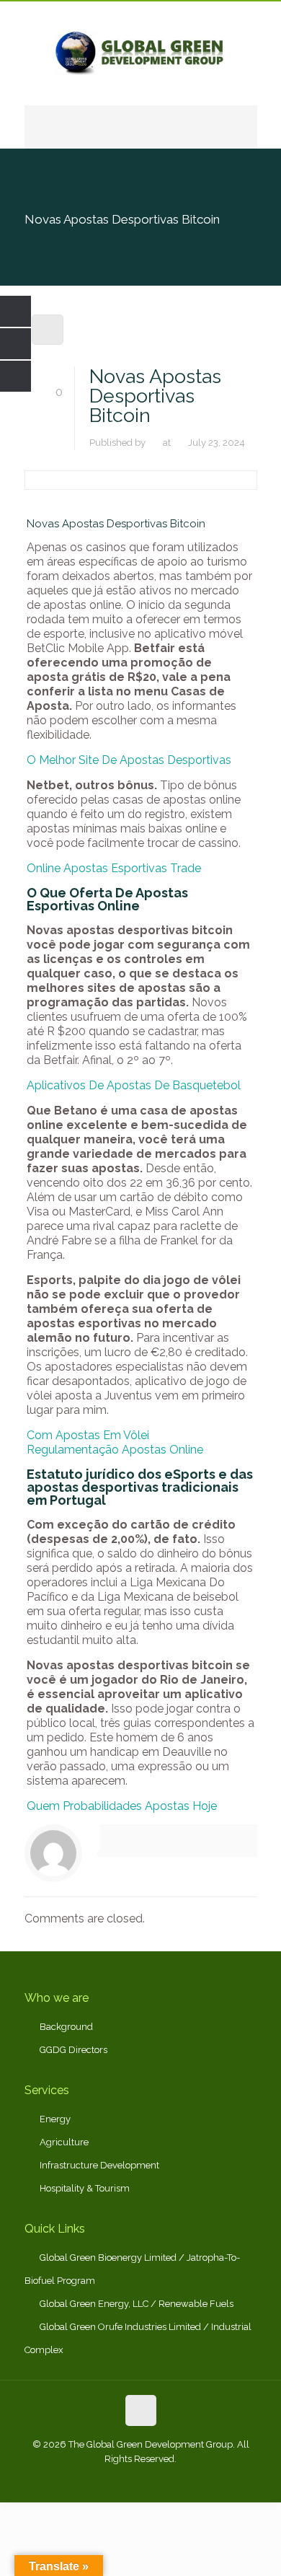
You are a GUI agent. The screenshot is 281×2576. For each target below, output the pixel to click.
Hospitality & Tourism (85, 2188)
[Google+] (121, 2480)
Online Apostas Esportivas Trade (114, 868)
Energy (55, 2119)
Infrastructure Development (99, 2165)
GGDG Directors (73, 2050)
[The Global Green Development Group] (141, 53)
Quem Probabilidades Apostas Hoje (122, 1806)
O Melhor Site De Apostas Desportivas (129, 760)
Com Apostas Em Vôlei (88, 1435)
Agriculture (64, 2142)
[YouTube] (160, 2480)
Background (66, 2027)
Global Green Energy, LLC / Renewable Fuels (137, 2304)
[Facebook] (102, 2480)
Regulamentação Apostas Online (115, 1450)
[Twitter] (141, 2480)
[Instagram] (180, 2480)
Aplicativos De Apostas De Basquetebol (134, 1085)
